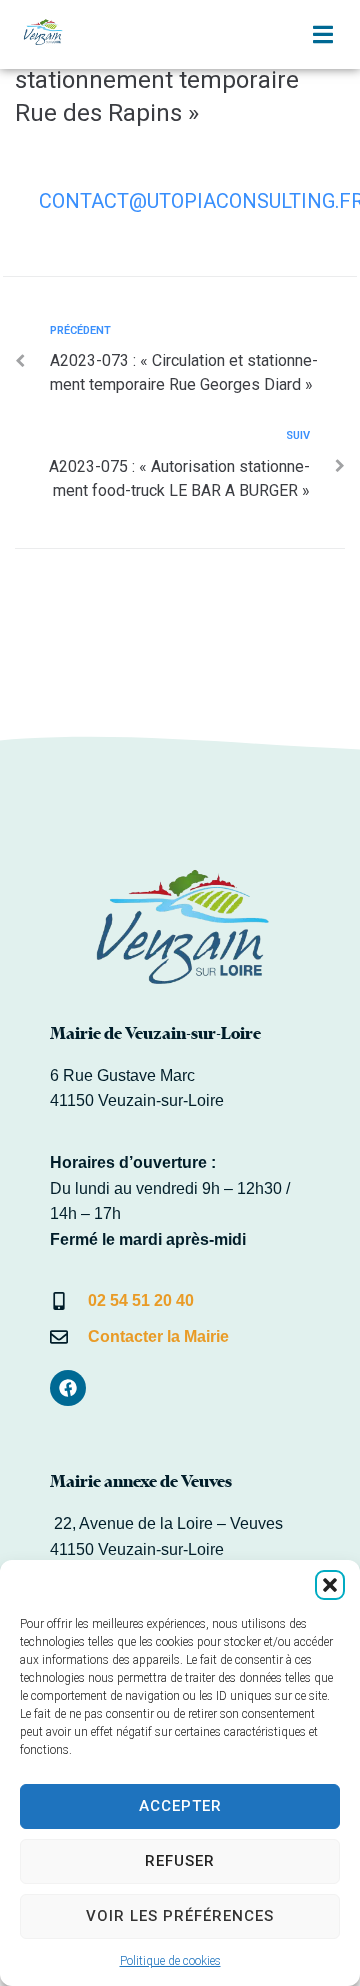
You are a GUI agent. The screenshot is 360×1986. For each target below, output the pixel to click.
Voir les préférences (180, 1916)
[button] (330, 1585)
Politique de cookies (170, 1961)
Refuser (180, 1861)
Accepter (180, 1806)
